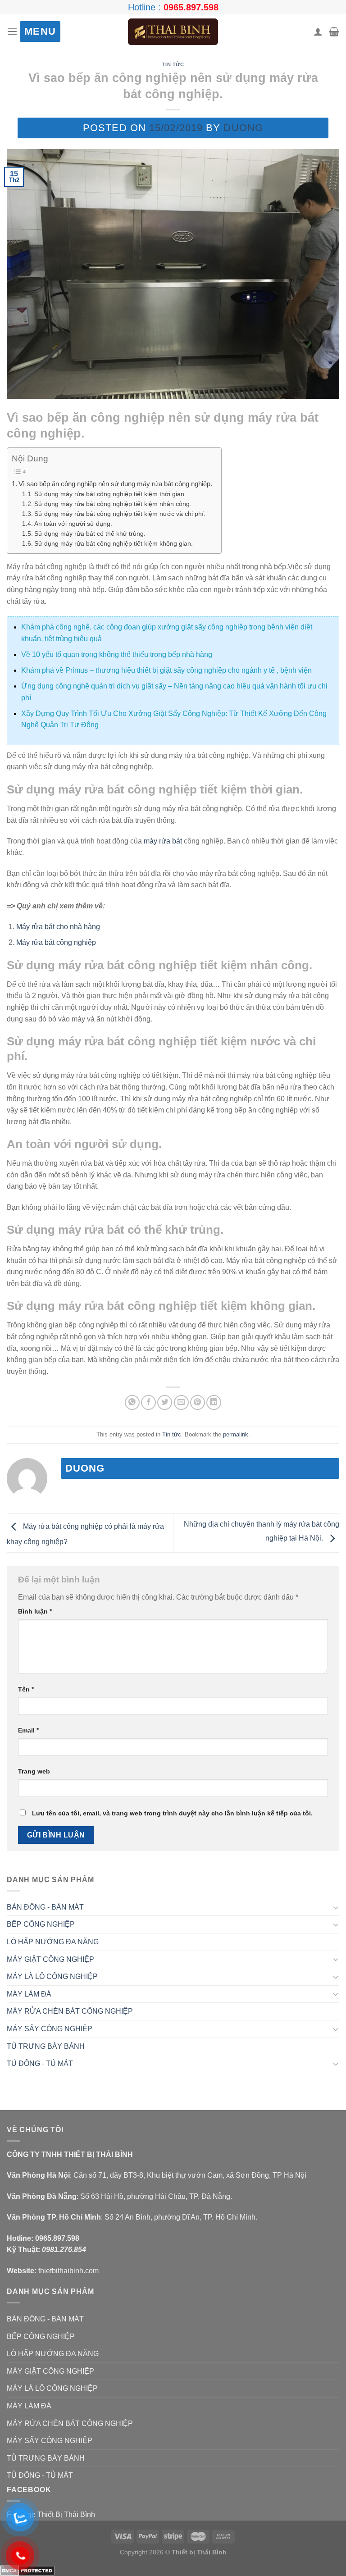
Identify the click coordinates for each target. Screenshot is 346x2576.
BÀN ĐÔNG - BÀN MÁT (45, 1907)
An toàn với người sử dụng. (73, 524)
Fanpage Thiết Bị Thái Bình (51, 2514)
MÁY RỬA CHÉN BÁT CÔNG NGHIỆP (70, 2011)
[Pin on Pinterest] (198, 1402)
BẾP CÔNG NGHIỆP (41, 1924)
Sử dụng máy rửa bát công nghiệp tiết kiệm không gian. (114, 544)
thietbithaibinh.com (68, 2271)
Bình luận (35, 1611)
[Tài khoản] (318, 32)
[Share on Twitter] (165, 1402)
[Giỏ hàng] (334, 32)
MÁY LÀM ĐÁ (29, 1994)
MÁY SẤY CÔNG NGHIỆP (50, 2029)
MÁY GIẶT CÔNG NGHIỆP (50, 1959)
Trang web (34, 1771)
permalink (236, 1434)
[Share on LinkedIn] (214, 1402)
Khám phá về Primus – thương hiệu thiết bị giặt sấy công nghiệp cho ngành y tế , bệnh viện (166, 670)
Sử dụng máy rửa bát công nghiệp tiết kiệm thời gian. (110, 494)
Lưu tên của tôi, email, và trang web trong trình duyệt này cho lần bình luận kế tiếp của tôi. (172, 1813)
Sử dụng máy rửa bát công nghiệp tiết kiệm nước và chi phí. (120, 514)
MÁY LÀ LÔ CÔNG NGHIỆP (52, 1976)
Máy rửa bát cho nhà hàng (58, 927)
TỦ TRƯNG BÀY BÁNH (46, 2046)
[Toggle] (336, 1907)
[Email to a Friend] (181, 1402)
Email (28, 1730)
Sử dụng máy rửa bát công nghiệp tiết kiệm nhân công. (113, 504)
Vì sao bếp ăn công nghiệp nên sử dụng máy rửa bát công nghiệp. (115, 484)
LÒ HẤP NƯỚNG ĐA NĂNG (53, 1942)
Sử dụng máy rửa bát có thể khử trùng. (90, 534)
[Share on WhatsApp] (132, 1402)
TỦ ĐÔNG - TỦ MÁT (40, 2063)
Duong (243, 128)
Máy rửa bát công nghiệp (56, 942)
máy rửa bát (163, 841)
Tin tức (173, 64)
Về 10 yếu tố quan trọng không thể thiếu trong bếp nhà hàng (117, 654)
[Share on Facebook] (148, 1402)
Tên (26, 1689)
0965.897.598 (191, 7)
